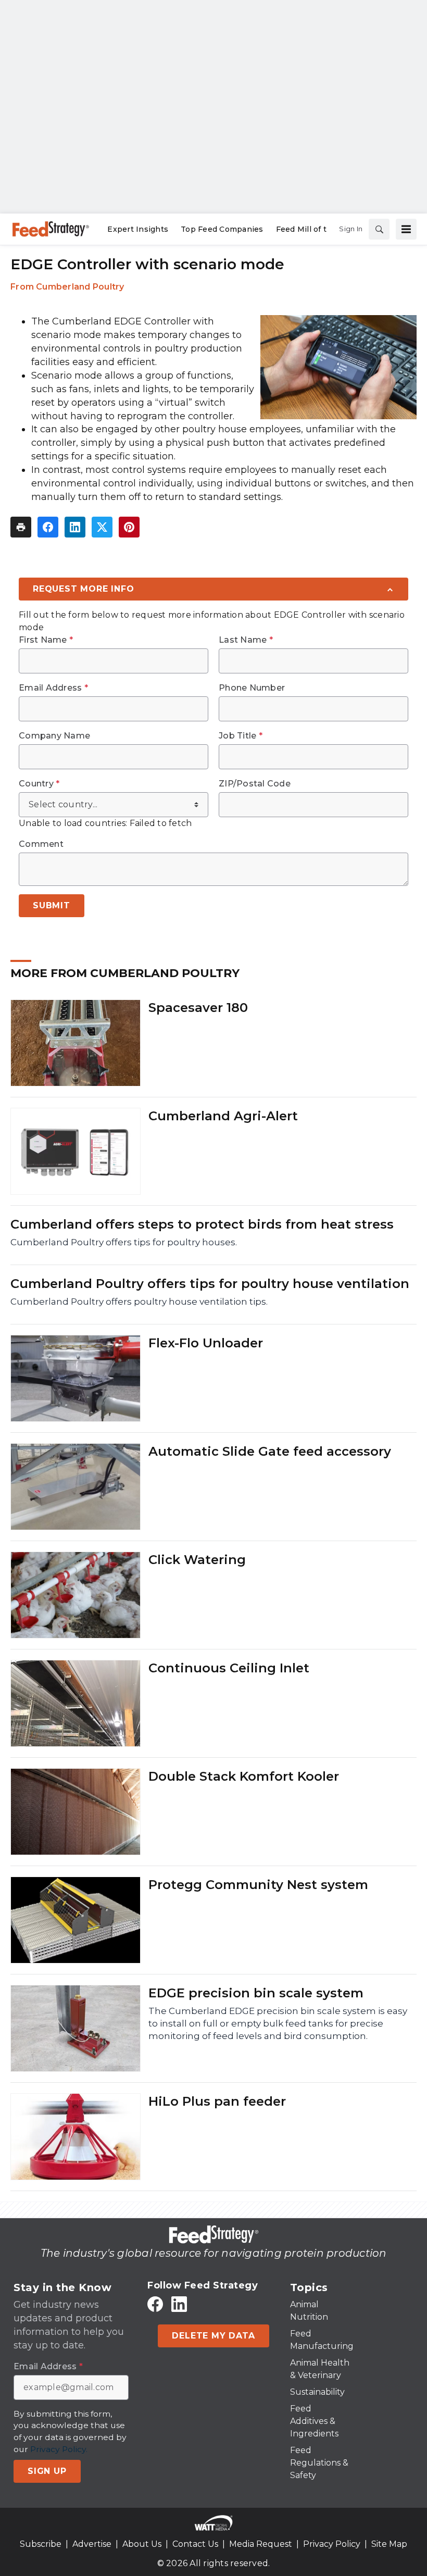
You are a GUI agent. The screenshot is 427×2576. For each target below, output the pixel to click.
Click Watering (197, 1560)
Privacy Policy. (59, 2449)
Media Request (261, 2544)
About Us (142, 2544)
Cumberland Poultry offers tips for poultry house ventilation (210, 1284)
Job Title (241, 736)
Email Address (53, 688)
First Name (46, 640)
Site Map (389, 2544)
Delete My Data (213, 2336)
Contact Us (195, 2544)
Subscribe (41, 2544)
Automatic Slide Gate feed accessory (270, 1451)
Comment (41, 844)
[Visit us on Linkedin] (179, 2304)
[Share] (48, 527)
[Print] (21, 527)
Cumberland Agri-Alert (223, 1116)
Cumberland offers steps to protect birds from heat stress (202, 1224)
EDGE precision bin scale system (256, 1993)
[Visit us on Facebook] (155, 2304)
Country (39, 784)
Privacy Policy (332, 2544)
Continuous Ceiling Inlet (229, 1668)
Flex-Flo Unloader (206, 1343)
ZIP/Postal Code (255, 784)
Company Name (54, 736)
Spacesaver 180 (198, 1008)
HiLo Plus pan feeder (217, 2101)
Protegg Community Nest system (258, 1885)
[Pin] (129, 527)
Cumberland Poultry (80, 287)
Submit (52, 905)
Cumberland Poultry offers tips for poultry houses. (124, 1242)
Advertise (92, 2544)
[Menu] (406, 229)
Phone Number (252, 688)
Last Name (246, 640)
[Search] (379, 229)
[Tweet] (102, 527)
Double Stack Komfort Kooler (244, 1776)
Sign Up (47, 2471)
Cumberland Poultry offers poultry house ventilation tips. (139, 1302)
